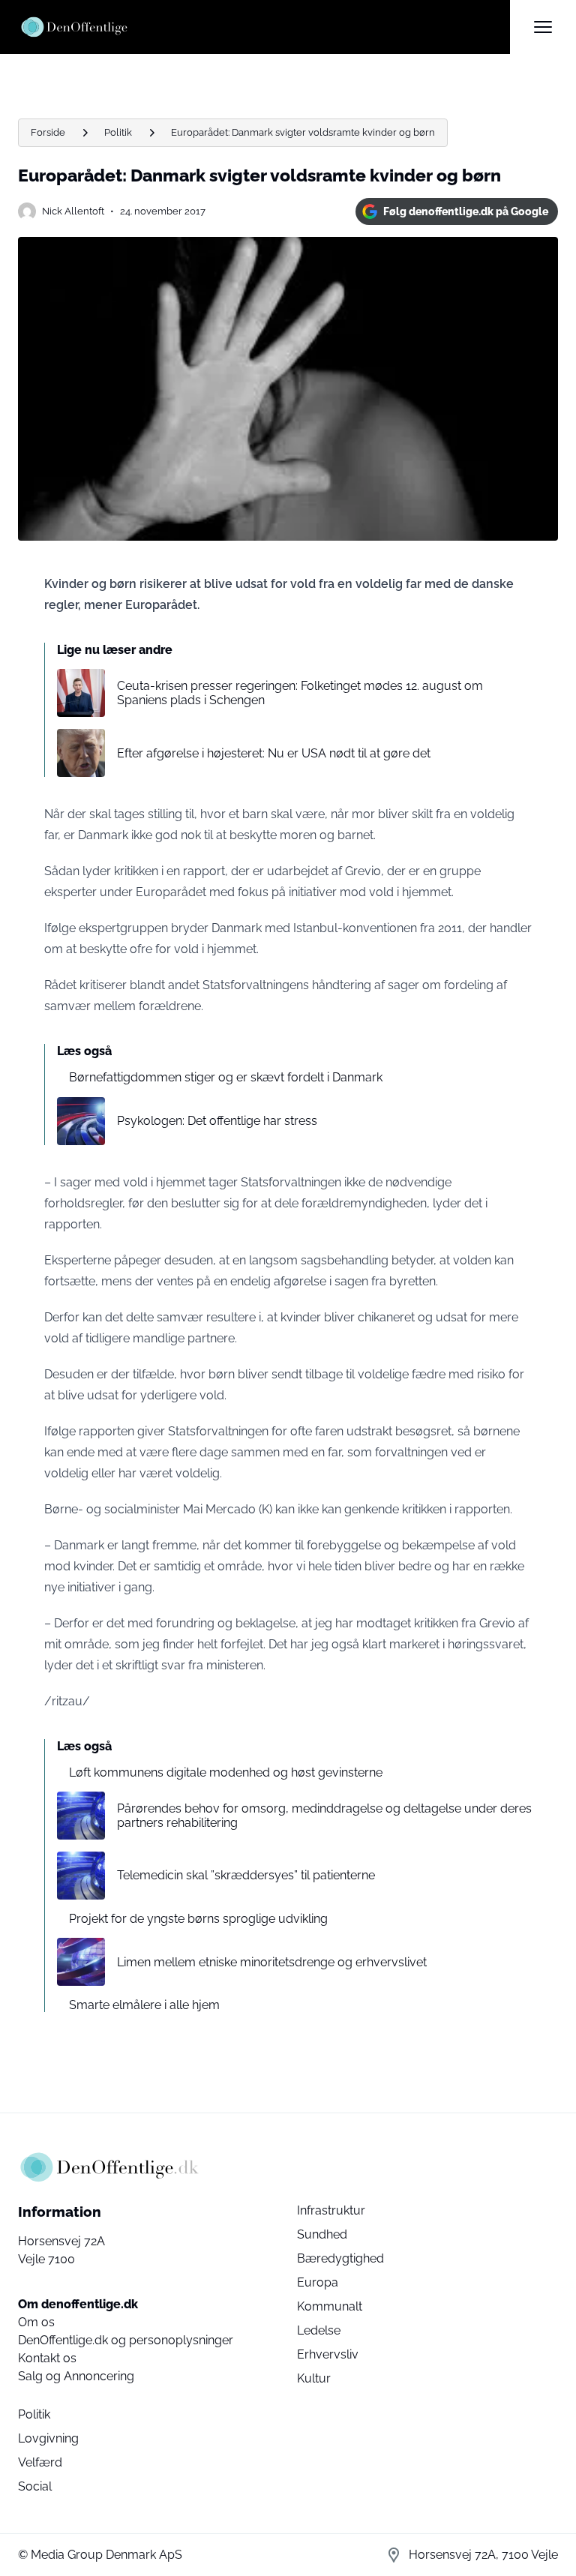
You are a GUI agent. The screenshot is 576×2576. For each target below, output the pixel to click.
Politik (118, 132)
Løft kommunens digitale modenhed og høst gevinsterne (226, 1772)
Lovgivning (48, 2438)
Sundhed (322, 2234)
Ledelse (319, 2330)
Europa (318, 2282)
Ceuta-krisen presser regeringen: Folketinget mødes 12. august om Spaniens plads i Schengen (300, 693)
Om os (36, 2322)
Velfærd (40, 2462)
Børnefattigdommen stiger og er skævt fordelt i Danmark (226, 1077)
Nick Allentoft (73, 211)
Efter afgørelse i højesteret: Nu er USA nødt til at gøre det (274, 753)
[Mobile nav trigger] (543, 27)
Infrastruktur (331, 2210)
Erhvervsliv (328, 2354)
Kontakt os (47, 2358)
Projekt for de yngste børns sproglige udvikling (198, 1919)
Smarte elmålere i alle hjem (144, 2005)
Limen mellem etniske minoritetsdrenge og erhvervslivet (272, 1962)
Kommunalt (330, 2306)
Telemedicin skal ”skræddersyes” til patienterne (246, 1875)
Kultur (314, 2378)
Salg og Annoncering (76, 2376)
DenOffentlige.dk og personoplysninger (126, 2340)
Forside (48, 132)
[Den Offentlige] (264, 27)
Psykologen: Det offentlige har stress (217, 1121)
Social (35, 2486)
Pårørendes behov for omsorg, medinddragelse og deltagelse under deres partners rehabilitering (324, 1816)
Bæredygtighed (340, 2258)
